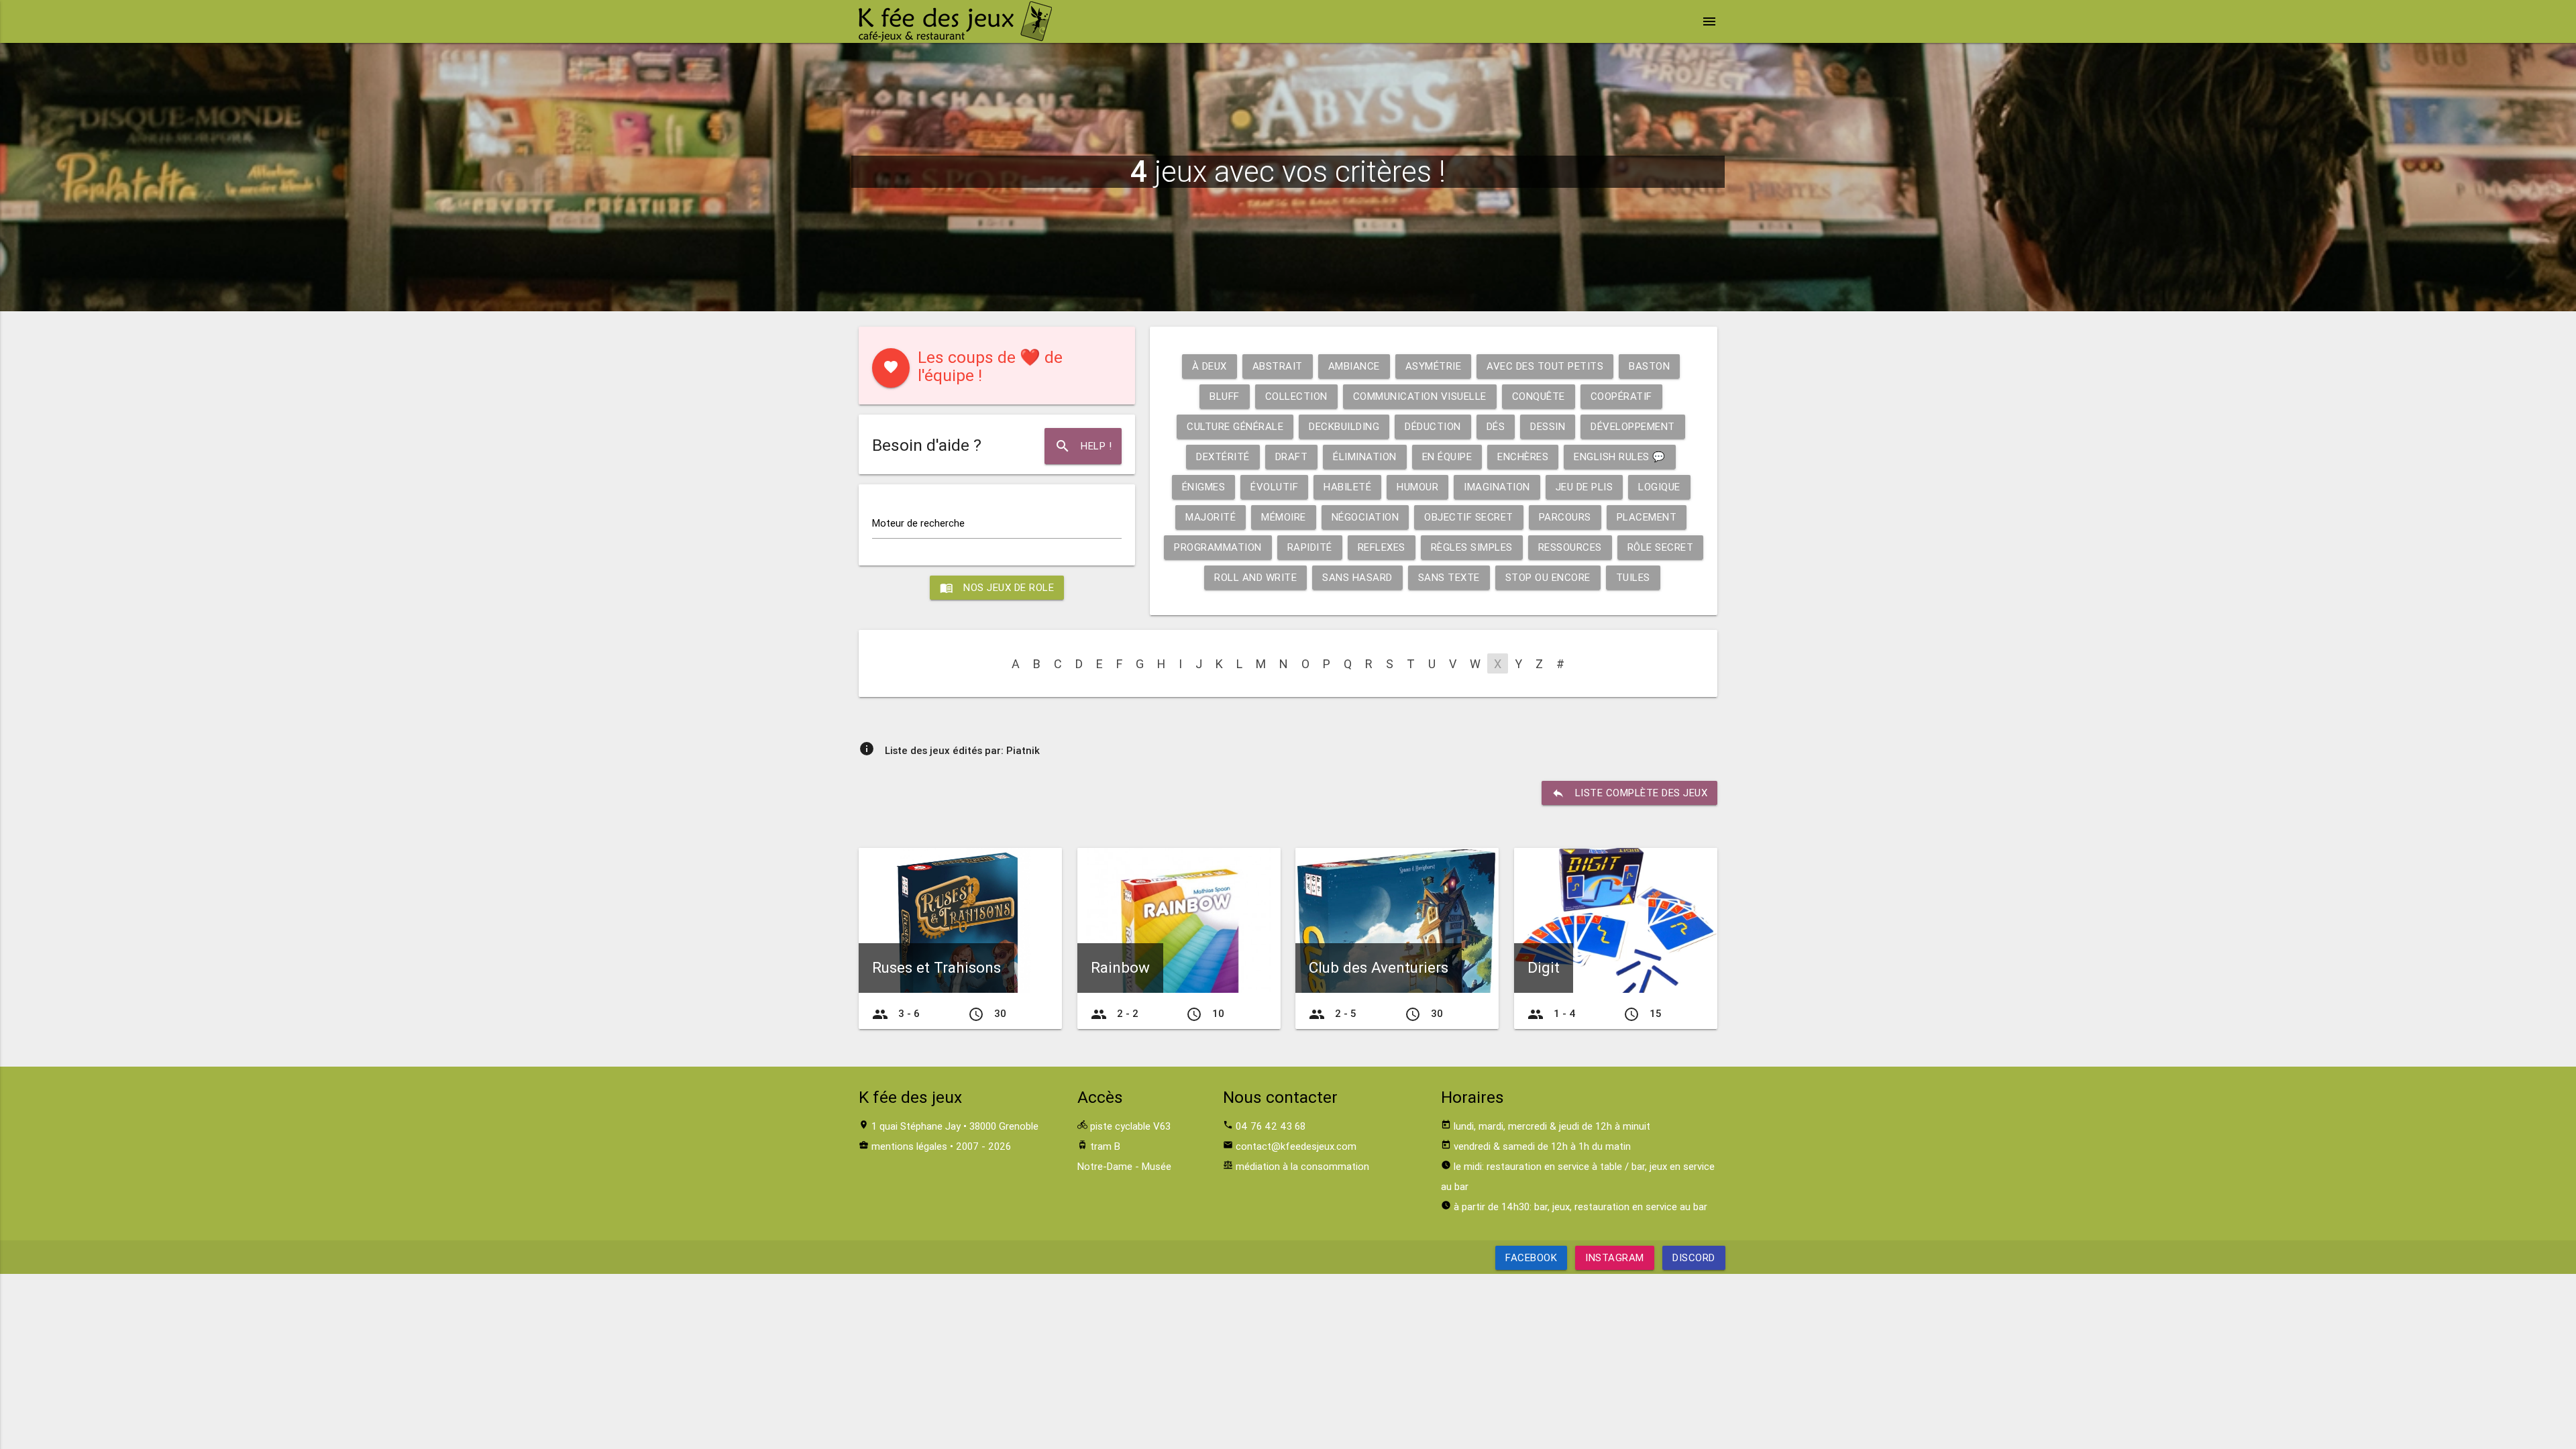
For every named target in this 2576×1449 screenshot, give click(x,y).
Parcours (1565, 517)
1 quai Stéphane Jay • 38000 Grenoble (955, 1126)
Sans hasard (1357, 577)
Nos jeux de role (997, 588)
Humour (1417, 487)
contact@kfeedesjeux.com (1296, 1146)
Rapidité (1310, 547)
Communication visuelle (1420, 396)
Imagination (1497, 487)
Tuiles (1633, 577)
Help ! (1083, 446)
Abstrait (1278, 366)
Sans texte (1449, 577)
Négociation (1365, 517)
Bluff (1225, 396)
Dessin (1548, 426)
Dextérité (1223, 457)
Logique (1659, 487)
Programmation (1218, 547)
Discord (1694, 1257)
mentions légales (909, 1146)
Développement (1633, 426)
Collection (1296, 396)
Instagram (1615, 1257)
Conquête (1539, 396)
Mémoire (1284, 517)
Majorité (1211, 517)
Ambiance (1354, 366)
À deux (1210, 366)
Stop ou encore (1548, 577)
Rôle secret (1661, 547)
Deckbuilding (1344, 426)
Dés (1496, 426)
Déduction (1433, 426)
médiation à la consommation (1302, 1166)
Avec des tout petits (1545, 366)
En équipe (1447, 457)
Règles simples (1472, 547)
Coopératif (1621, 396)
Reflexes (1382, 547)
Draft (1292, 457)
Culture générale (1235, 426)
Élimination (1365, 457)
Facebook (1531, 1257)
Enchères (1523, 457)
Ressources (1570, 547)
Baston (1649, 366)
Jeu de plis (1585, 487)
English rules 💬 (1620, 457)
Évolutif (1274, 487)
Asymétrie (1434, 366)
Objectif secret (1469, 517)
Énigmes (1204, 487)
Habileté (1347, 487)
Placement (1647, 517)
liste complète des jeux (1630, 793)
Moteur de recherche (918, 523)
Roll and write (1255, 577)
